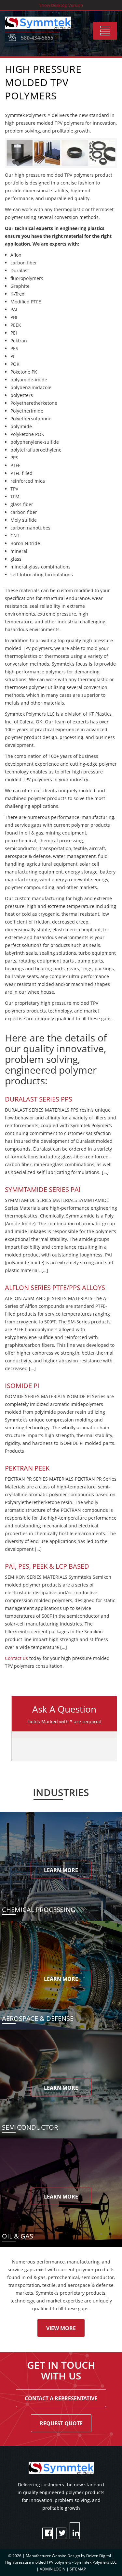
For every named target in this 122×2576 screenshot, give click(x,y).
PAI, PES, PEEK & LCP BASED (47, 1566)
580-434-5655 (37, 38)
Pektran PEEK (27, 1468)
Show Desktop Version (61, 5)
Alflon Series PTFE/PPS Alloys (55, 1288)
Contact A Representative (61, 2398)
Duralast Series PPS (39, 1099)
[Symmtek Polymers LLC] (44, 31)
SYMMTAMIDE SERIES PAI (43, 1189)
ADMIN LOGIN (53, 2569)
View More (61, 2328)
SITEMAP (78, 2569)
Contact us (16, 1658)
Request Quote (61, 2423)
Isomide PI (22, 1386)
